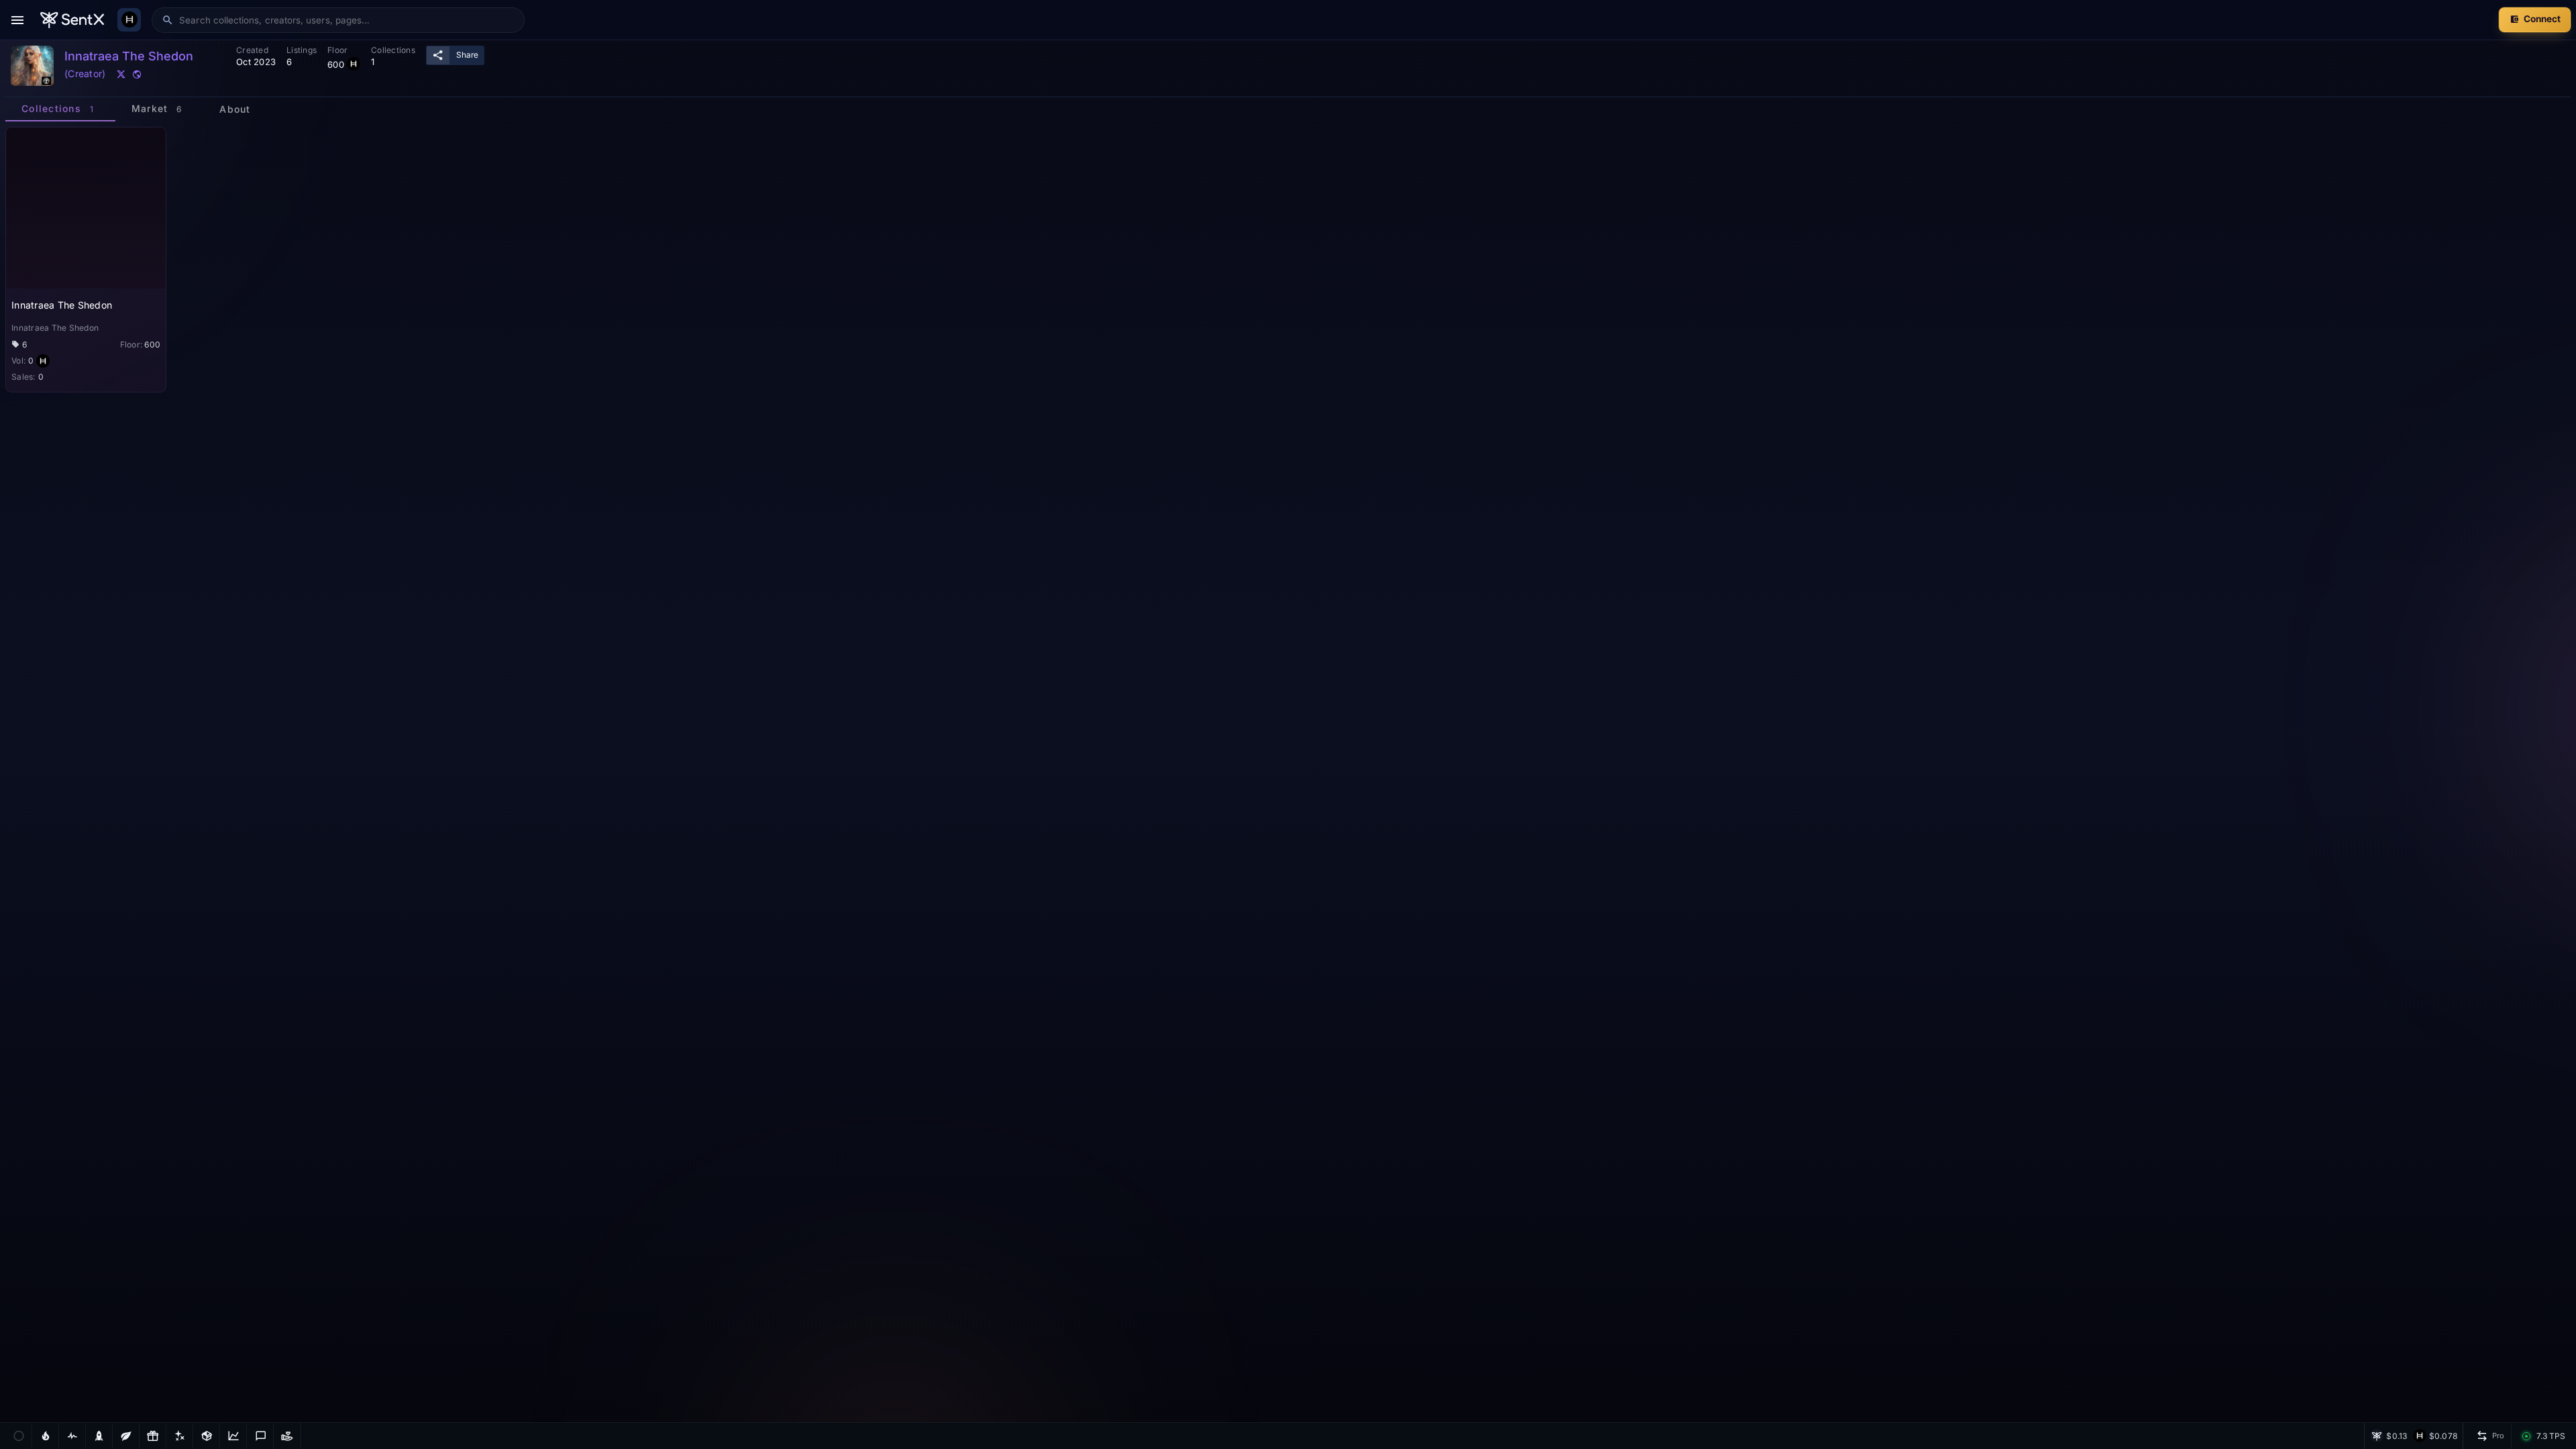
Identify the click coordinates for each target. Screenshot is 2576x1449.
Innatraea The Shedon (62, 305)
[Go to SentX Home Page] (72, 20)
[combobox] (347, 20)
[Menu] (17, 20)
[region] (1288, 774)
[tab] (60, 109)
